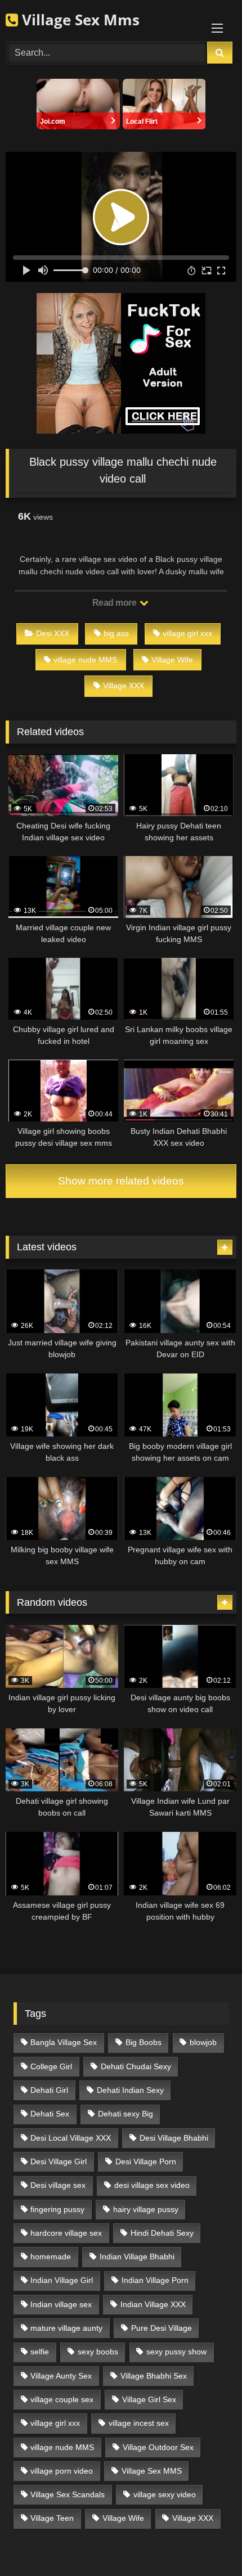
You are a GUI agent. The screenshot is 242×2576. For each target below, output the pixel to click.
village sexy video (165, 2494)
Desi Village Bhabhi (174, 2138)
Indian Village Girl (62, 2280)
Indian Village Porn (155, 2280)
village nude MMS (85, 660)
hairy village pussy (146, 2209)
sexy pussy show (176, 2352)
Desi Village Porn (146, 2161)
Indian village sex (61, 2304)
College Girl (51, 2066)
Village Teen (52, 2518)
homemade (51, 2257)
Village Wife (172, 660)
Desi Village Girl (59, 2161)
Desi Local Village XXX (71, 2138)
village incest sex (139, 2423)
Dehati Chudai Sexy (136, 2066)
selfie (40, 2352)
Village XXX (124, 686)
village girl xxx (187, 633)
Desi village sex (58, 2185)
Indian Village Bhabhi (137, 2257)
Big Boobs (144, 2042)
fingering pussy (57, 2209)
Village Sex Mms (79, 20)
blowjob (203, 2042)
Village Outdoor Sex (158, 2447)
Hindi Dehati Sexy (162, 2233)
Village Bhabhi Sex (154, 2376)
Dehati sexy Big (126, 2114)
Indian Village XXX (153, 2304)
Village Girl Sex (149, 2399)
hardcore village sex (66, 2233)
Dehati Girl (49, 2090)
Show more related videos (121, 1181)
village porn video (62, 2471)
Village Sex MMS (152, 2471)
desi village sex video (152, 2185)
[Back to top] (207, 2543)
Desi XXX (53, 633)
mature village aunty (66, 2328)
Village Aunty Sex (61, 2376)
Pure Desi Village (162, 2328)
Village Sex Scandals (68, 2494)
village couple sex (62, 2399)
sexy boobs (98, 2352)
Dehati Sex (50, 2114)
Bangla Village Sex (64, 2042)
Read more (115, 603)
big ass (116, 633)
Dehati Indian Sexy (130, 2090)
